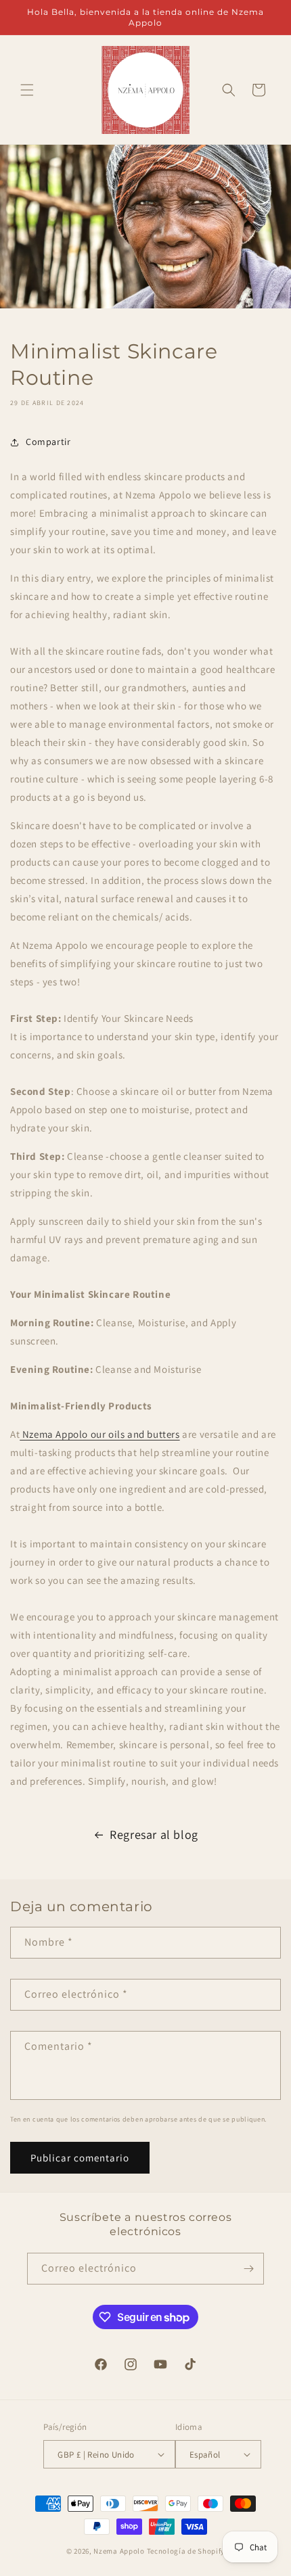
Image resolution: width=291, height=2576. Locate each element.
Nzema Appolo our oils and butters (99, 1434)
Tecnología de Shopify (186, 2551)
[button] (27, 90)
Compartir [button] (48, 442)
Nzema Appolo (120, 2551)
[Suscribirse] (248, 2269)
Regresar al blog (154, 1834)
